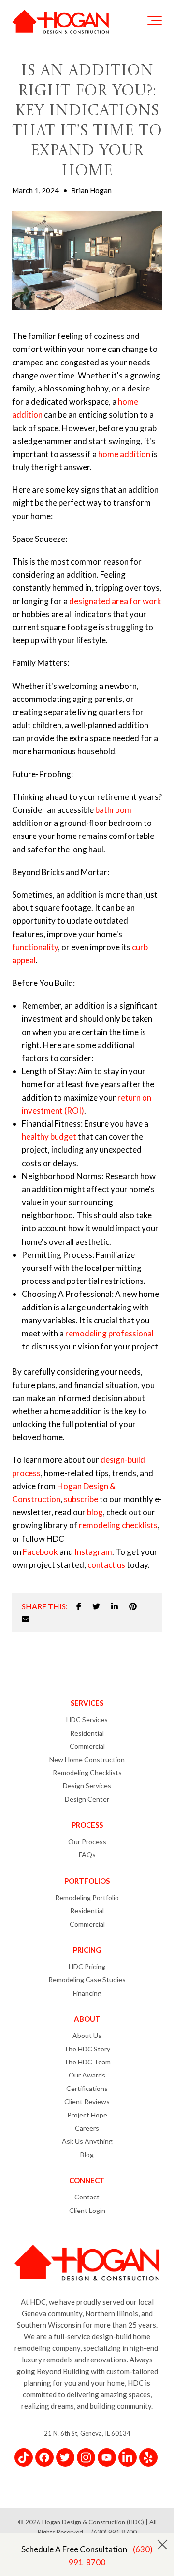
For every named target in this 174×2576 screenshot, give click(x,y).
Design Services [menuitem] (87, 1786)
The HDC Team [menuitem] (87, 2062)
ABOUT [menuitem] (87, 2019)
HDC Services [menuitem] (87, 1720)
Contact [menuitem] (87, 2197)
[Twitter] (96, 1606)
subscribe (81, 1499)
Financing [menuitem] (87, 1993)
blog (95, 1512)
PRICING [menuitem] (87, 1950)
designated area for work (115, 601)
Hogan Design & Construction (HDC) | (96, 2522)
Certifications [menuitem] (87, 2088)
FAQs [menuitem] (87, 1854)
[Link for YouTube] (107, 2457)
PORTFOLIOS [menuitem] (87, 1881)
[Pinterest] (133, 1606)
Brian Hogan (91, 190)
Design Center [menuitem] (87, 1799)
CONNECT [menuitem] (87, 2180)
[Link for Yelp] (148, 2457)
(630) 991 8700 (114, 2532)
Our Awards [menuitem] (87, 2075)
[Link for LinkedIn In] (128, 2457)
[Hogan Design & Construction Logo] (60, 22)
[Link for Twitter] (65, 2457)
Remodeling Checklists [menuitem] (87, 1773)
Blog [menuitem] (87, 2154)
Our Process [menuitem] (87, 1841)
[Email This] (26, 1619)
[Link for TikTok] (24, 2457)
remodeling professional (109, 1333)
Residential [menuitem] (87, 1733)
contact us (106, 1565)
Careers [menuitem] (87, 2128)
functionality (35, 947)
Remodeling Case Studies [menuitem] (87, 1979)
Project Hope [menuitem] (87, 2115)
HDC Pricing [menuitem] (87, 1966)
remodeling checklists (118, 1525)
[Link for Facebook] (44, 2457)
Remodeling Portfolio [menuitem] (87, 1897)
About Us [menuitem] (87, 2035)
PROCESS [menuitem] (87, 1825)
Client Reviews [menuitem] (87, 2101)
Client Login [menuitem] (87, 2210)
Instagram (93, 1552)
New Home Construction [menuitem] (87, 1760)
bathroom (113, 810)
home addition (124, 454)
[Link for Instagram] (86, 2457)
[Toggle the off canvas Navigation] (155, 22)
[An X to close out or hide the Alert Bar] (162, 2545)
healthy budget (49, 1137)
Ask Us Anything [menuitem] (87, 2141)
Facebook (40, 1552)
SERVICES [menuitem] (87, 1703)
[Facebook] (79, 1606)
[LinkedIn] (115, 1606)
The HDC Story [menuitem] (87, 2049)
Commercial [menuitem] (87, 1746)
